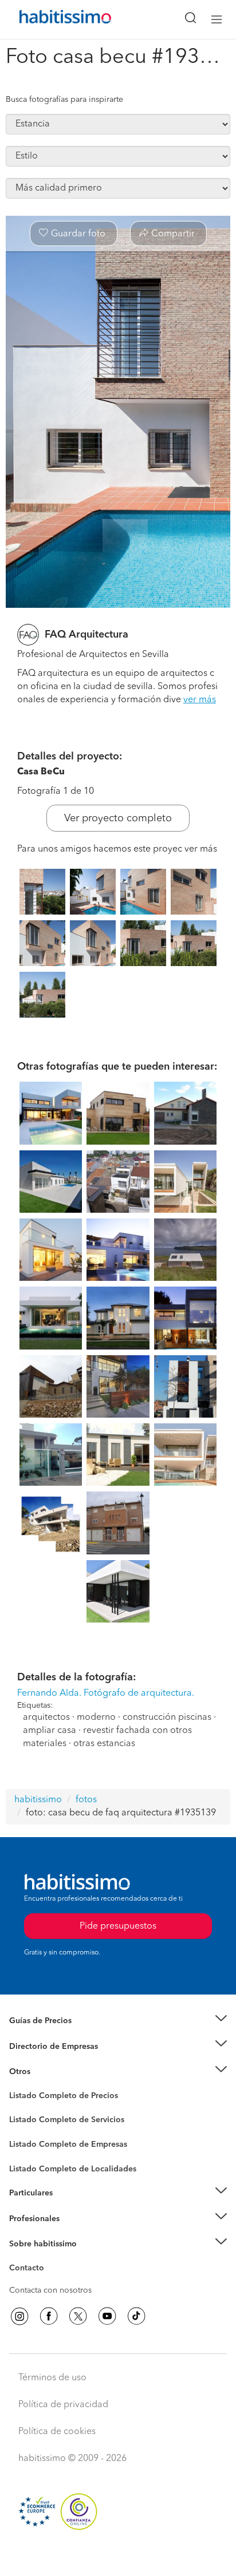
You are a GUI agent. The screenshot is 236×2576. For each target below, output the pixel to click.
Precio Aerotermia (42, 2046)
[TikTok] (136, 2316)
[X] (78, 2316)
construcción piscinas (167, 1718)
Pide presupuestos (118, 2557)
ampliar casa (50, 1731)
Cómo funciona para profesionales (73, 2233)
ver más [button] (200, 700)
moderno (96, 1718)
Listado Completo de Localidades (73, 2169)
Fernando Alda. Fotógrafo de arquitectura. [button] (106, 1693)
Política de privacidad (63, 2405)
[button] (118, 2021)
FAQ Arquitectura (86, 635)
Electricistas (30, 2140)
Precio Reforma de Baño (54, 2035)
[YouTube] (107, 2316)
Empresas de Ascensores (55, 2060)
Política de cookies (57, 2432)
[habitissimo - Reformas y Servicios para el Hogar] (52, 19)
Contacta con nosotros (50, 2290)
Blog (18, 2086)
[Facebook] (49, 2316)
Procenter (27, 2120)
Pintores (24, 2129)
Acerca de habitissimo (50, 2258)
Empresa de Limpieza (48, 2072)
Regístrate (27, 2219)
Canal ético (30, 2270)
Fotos (19, 2109)
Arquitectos (30, 2163)
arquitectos (46, 1718)
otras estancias (104, 1744)
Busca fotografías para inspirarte (64, 100)
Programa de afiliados (49, 2281)
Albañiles (26, 2152)
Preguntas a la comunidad (56, 2098)
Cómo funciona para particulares (69, 2207)
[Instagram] (19, 2316)
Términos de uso (52, 2378)
